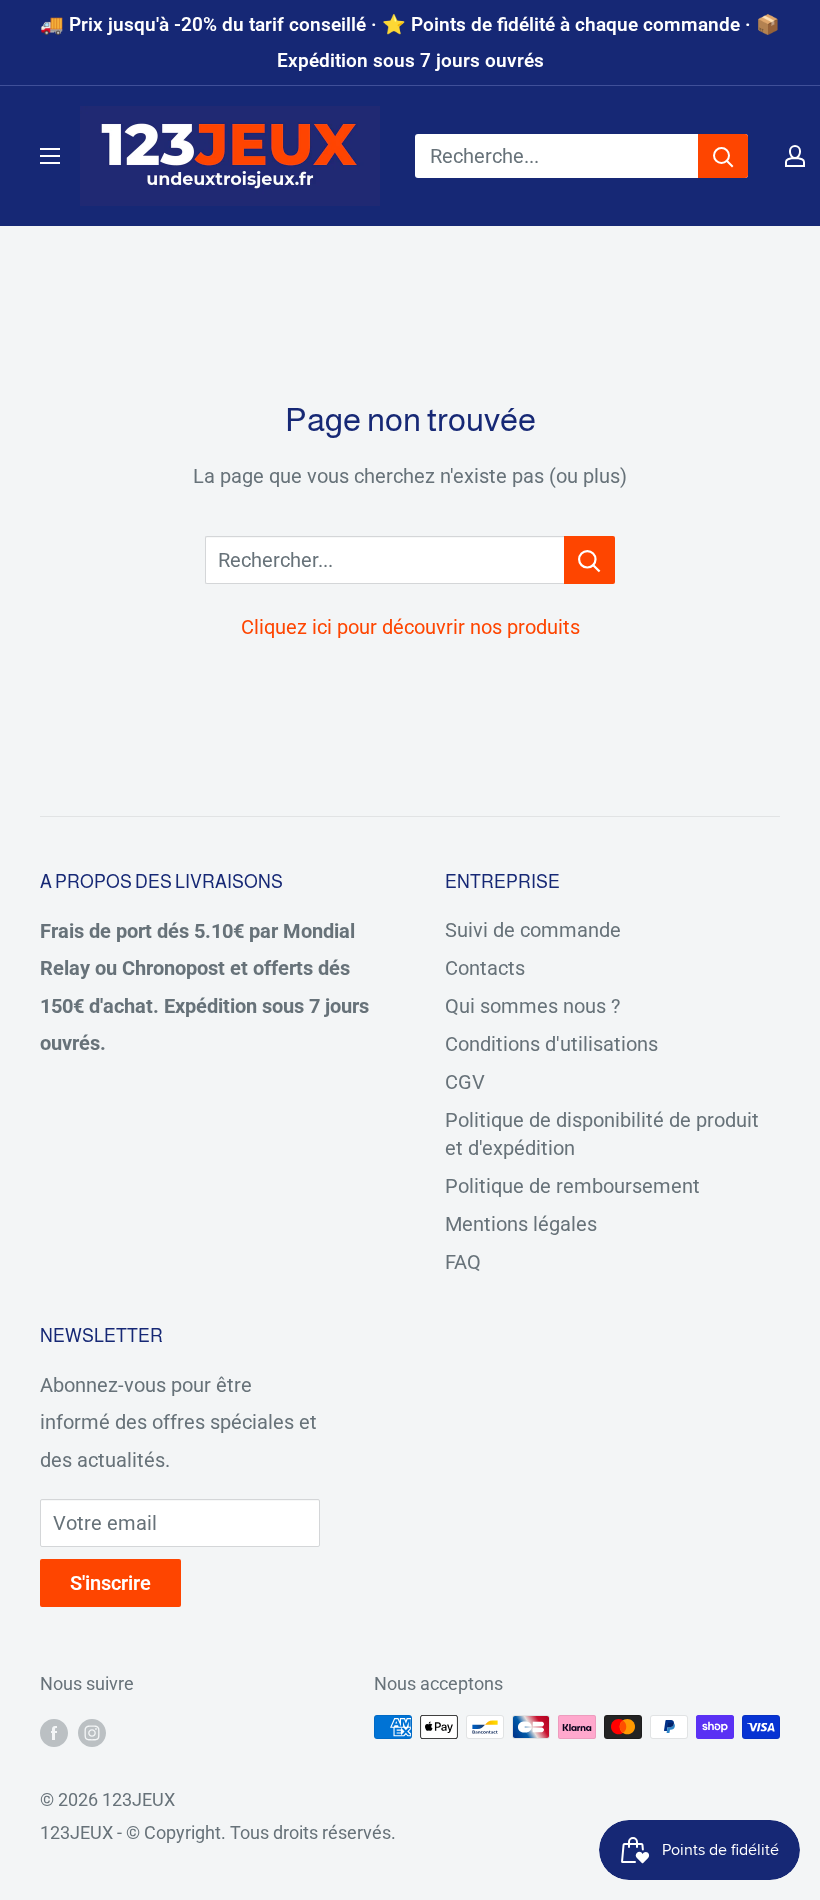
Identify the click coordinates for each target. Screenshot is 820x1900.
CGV (465, 1082)
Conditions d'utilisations (551, 1044)
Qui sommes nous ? (532, 1006)
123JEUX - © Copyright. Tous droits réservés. (218, 1832)
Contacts (485, 968)
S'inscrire (110, 1583)
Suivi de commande (533, 930)
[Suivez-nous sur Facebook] (54, 1732)
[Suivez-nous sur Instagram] (92, 1732)
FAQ (463, 1262)
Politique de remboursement (572, 1186)
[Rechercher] (723, 156)
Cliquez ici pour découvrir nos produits (410, 627)
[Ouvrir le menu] (50, 156)
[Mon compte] (795, 156)
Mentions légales (521, 1224)
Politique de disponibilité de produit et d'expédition (602, 1134)
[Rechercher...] (589, 560)
